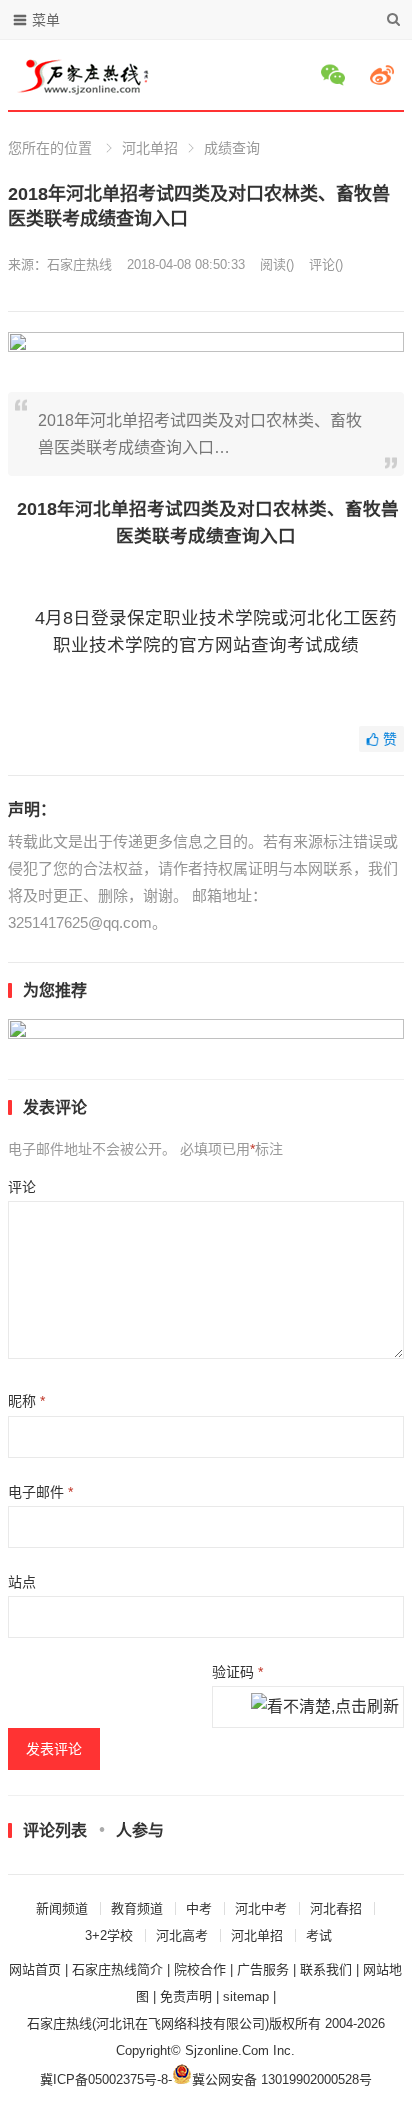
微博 (385, 75)
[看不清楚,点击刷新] (325, 1708)
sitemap (246, 1996)
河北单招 (150, 148)
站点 (22, 1582)
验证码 (237, 1672)
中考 (199, 1908)
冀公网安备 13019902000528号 (282, 2079)
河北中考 (261, 1908)
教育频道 (137, 1908)
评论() (326, 264)
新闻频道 (62, 1908)
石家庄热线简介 (117, 1969)
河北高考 (182, 1935)
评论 (22, 1187)
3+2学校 (109, 1935)
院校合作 (200, 1969)
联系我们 (326, 1969)
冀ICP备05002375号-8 (104, 2079)
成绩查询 (232, 148)
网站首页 (35, 1969)
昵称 (26, 1401)
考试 (319, 1935)
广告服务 (263, 1969)
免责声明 (186, 1996)
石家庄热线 (79, 264)
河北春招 (336, 1908)
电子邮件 (40, 1492)
